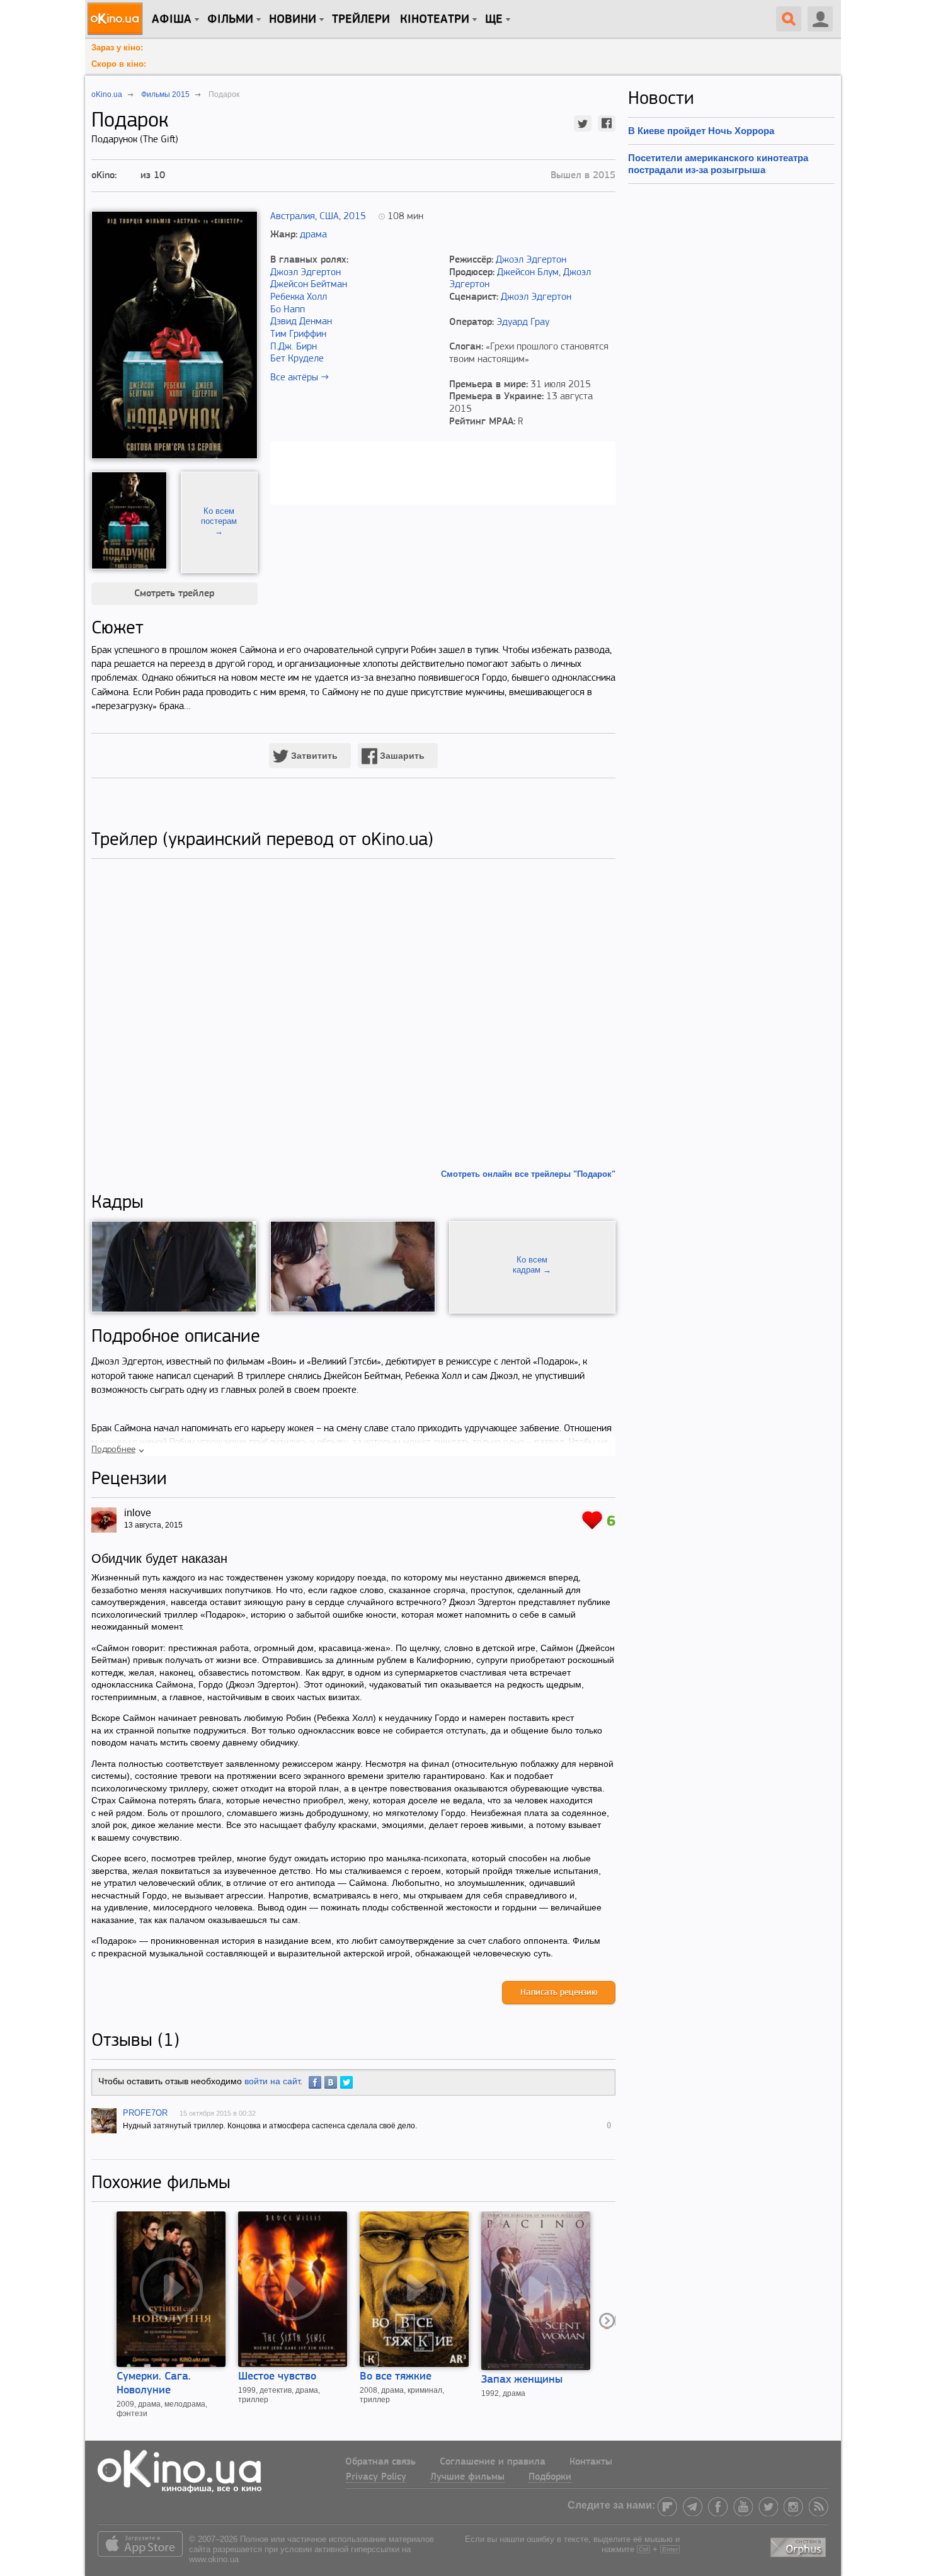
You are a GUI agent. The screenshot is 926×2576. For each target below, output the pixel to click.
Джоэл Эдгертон (306, 273)
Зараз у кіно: (117, 48)
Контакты (591, 2462)
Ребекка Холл (299, 297)
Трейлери (361, 20)
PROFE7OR (145, 2113)
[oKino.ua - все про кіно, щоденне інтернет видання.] (117, 19)
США (329, 217)
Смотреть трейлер (174, 594)
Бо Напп (288, 310)
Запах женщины (522, 2380)
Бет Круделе (297, 359)
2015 (355, 217)
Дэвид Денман (301, 322)
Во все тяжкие (396, 2377)
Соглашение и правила (493, 2462)
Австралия (293, 217)
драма (313, 235)
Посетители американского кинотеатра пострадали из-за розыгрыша (718, 163)
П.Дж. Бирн (294, 347)
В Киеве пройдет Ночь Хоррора (701, 131)
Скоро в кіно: (119, 64)
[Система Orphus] (799, 2545)
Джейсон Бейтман (309, 285)
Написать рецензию (559, 1993)
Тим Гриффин (298, 334)
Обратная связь (380, 2462)
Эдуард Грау (523, 322)
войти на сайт (272, 2081)
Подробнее (113, 1450)
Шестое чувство (277, 2377)
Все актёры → (300, 378)
